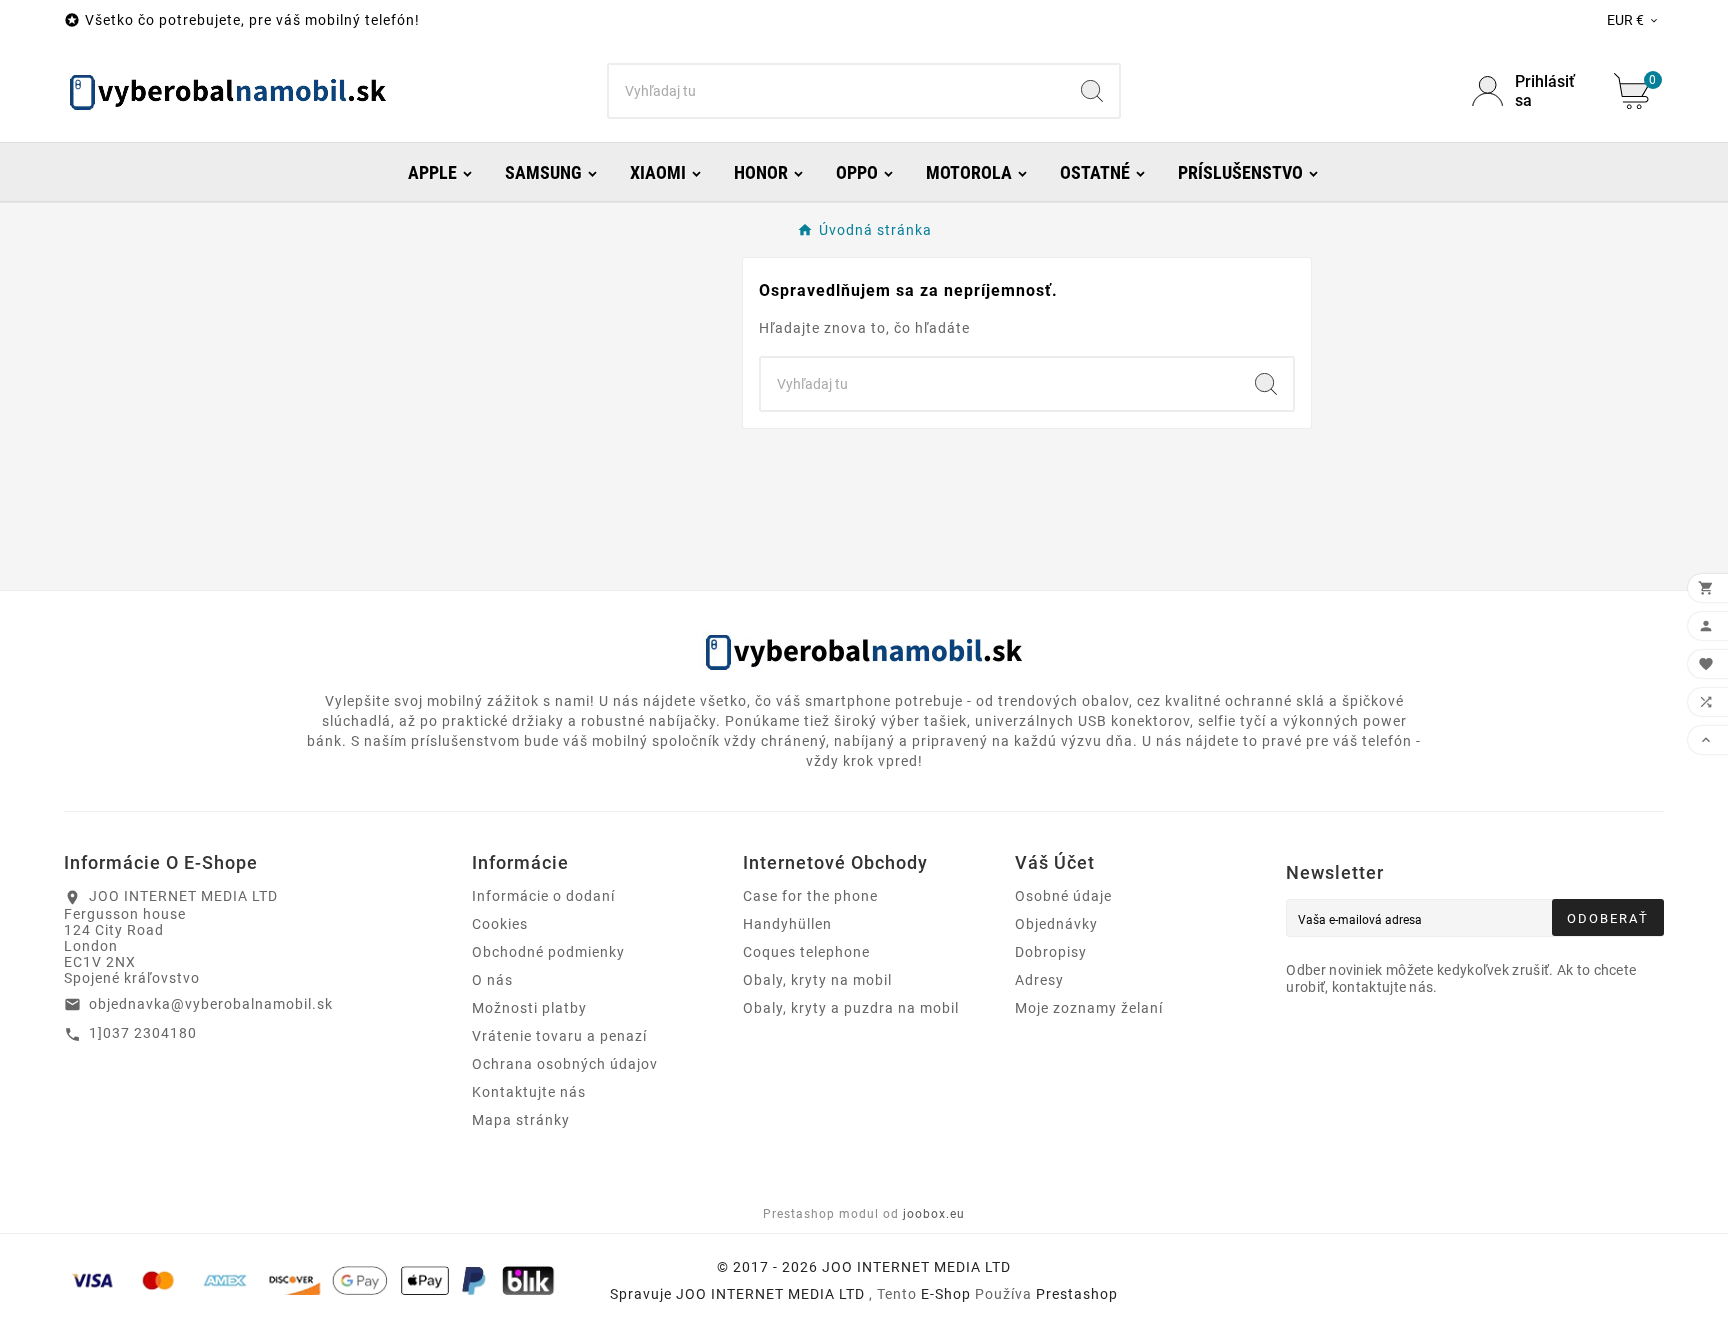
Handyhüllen (787, 924)
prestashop (1077, 1294)
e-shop (946, 1294)
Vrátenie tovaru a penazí (559, 1036)
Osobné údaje (1063, 896)
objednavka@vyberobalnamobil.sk (211, 1004)
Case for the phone (810, 896)
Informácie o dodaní (543, 896)
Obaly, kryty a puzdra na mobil (851, 1008)
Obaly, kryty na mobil (817, 980)
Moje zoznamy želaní (1089, 1008)
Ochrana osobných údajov (565, 1064)
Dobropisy (1051, 952)
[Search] (1092, 91)
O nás (492, 980)
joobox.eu (934, 1214)
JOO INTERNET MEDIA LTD (770, 1294)
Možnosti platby (529, 1008)
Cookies (500, 924)
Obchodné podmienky (548, 952)
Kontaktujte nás (529, 1092)
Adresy (1039, 980)
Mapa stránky (521, 1120)
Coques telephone (806, 952)
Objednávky (1056, 924)
